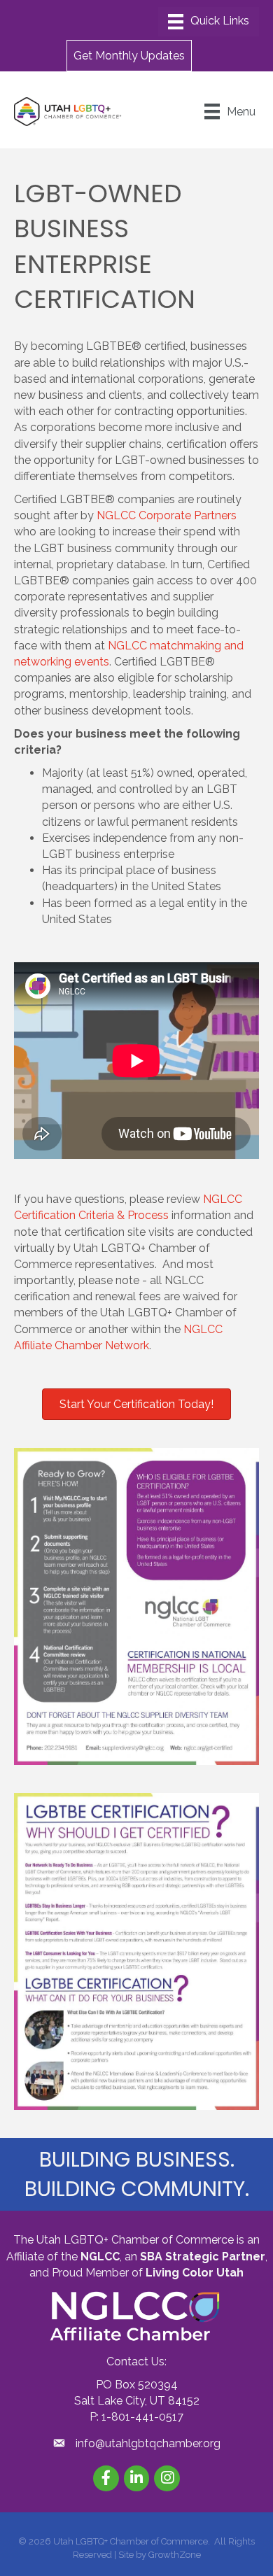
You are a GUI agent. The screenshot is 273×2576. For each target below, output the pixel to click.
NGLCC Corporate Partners (167, 515)
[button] (129, 55)
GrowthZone (175, 2555)
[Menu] (209, 22)
